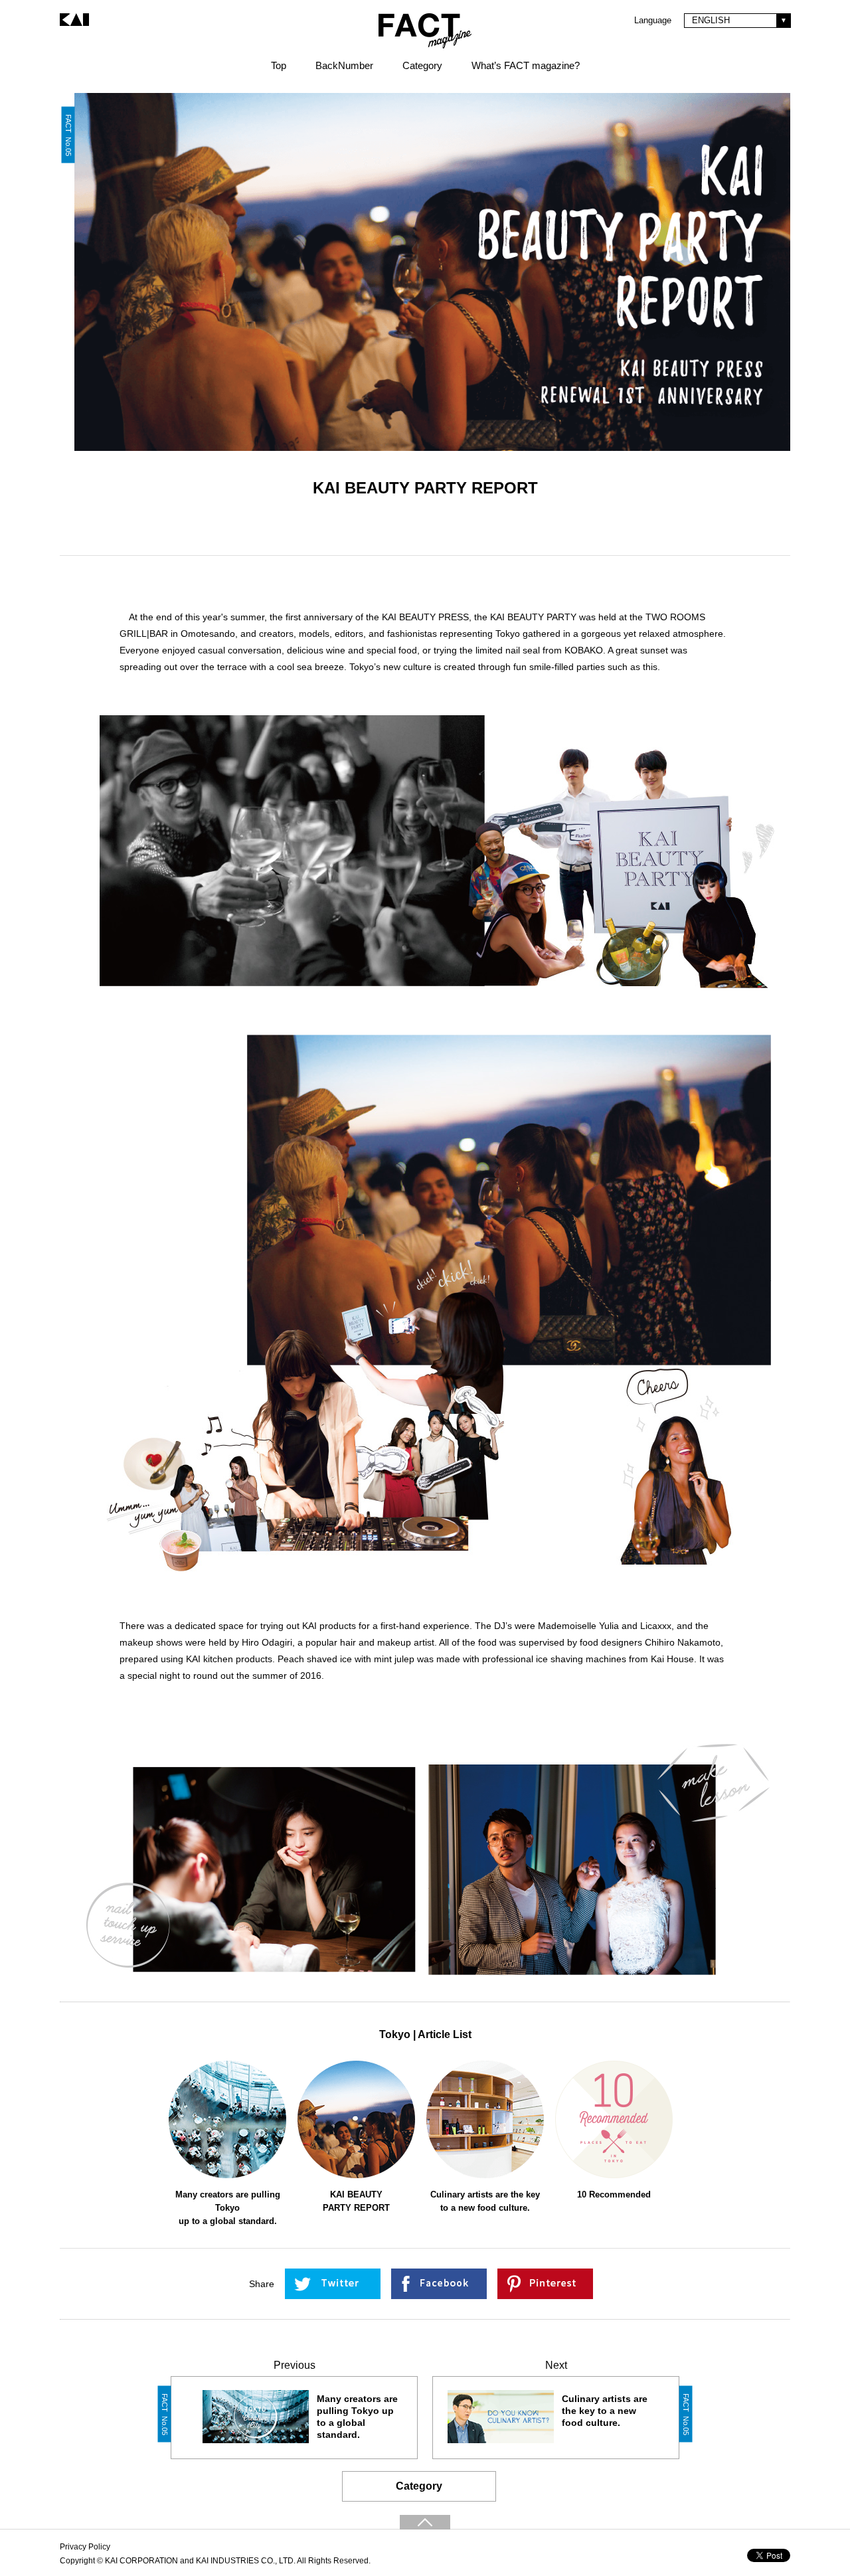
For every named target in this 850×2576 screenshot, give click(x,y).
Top (279, 65)
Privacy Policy (85, 2547)
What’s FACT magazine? (526, 65)
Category (419, 2486)
